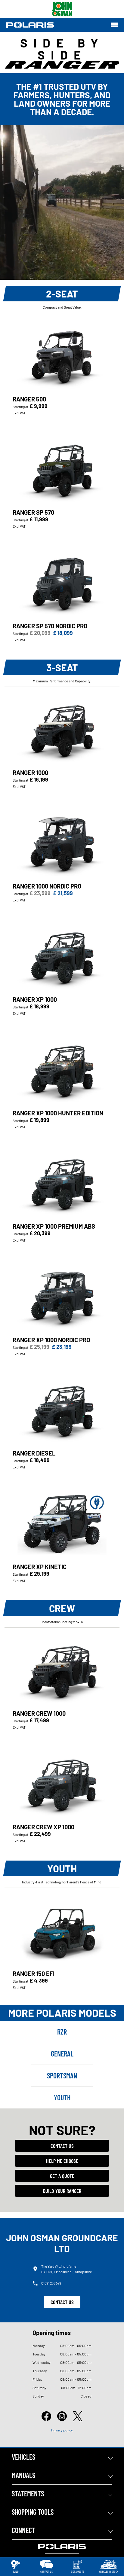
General (62, 2054)
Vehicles (23, 2457)
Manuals (23, 2475)
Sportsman (62, 2076)
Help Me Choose (62, 2161)
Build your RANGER (62, 2191)
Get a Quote (62, 2176)
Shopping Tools (33, 2512)
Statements (28, 2494)
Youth (62, 2097)
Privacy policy (62, 2430)
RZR (62, 2032)
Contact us (62, 2146)
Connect (23, 2530)
